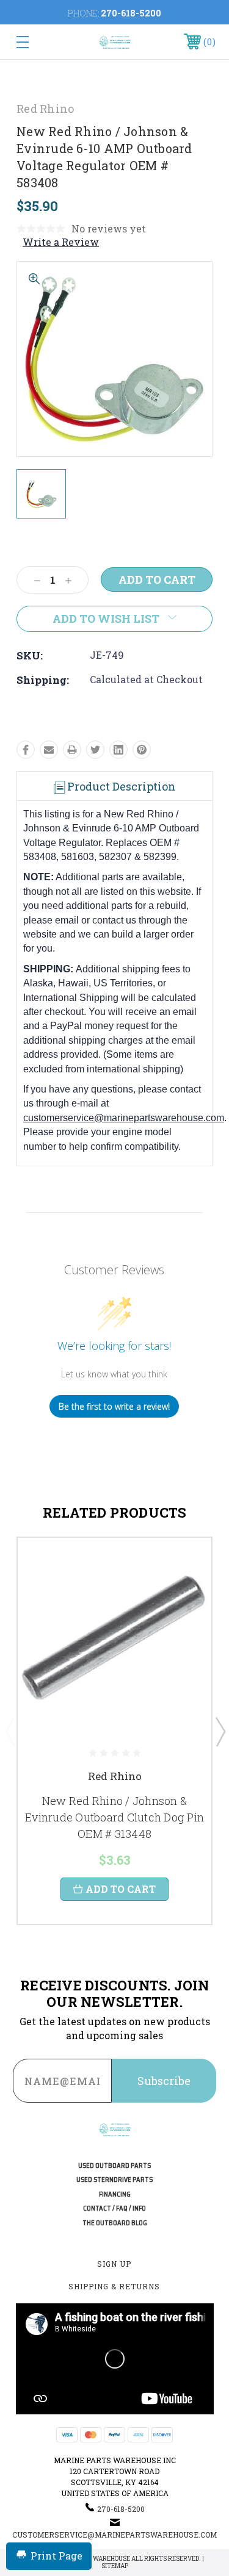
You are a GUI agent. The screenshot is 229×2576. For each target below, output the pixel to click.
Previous (10, 1731)
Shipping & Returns (114, 2286)
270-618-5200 (131, 13)
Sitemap (115, 2566)
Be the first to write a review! (114, 1406)
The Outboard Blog (115, 2223)
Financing (115, 2194)
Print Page (56, 2556)
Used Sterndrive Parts (114, 2180)
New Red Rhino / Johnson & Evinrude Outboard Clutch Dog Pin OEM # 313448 (114, 1817)
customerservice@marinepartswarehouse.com (124, 1118)
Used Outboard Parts (114, 2166)
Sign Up (114, 2264)
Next (220, 1731)
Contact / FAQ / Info (114, 2208)
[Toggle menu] (36, 42)
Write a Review (61, 242)
